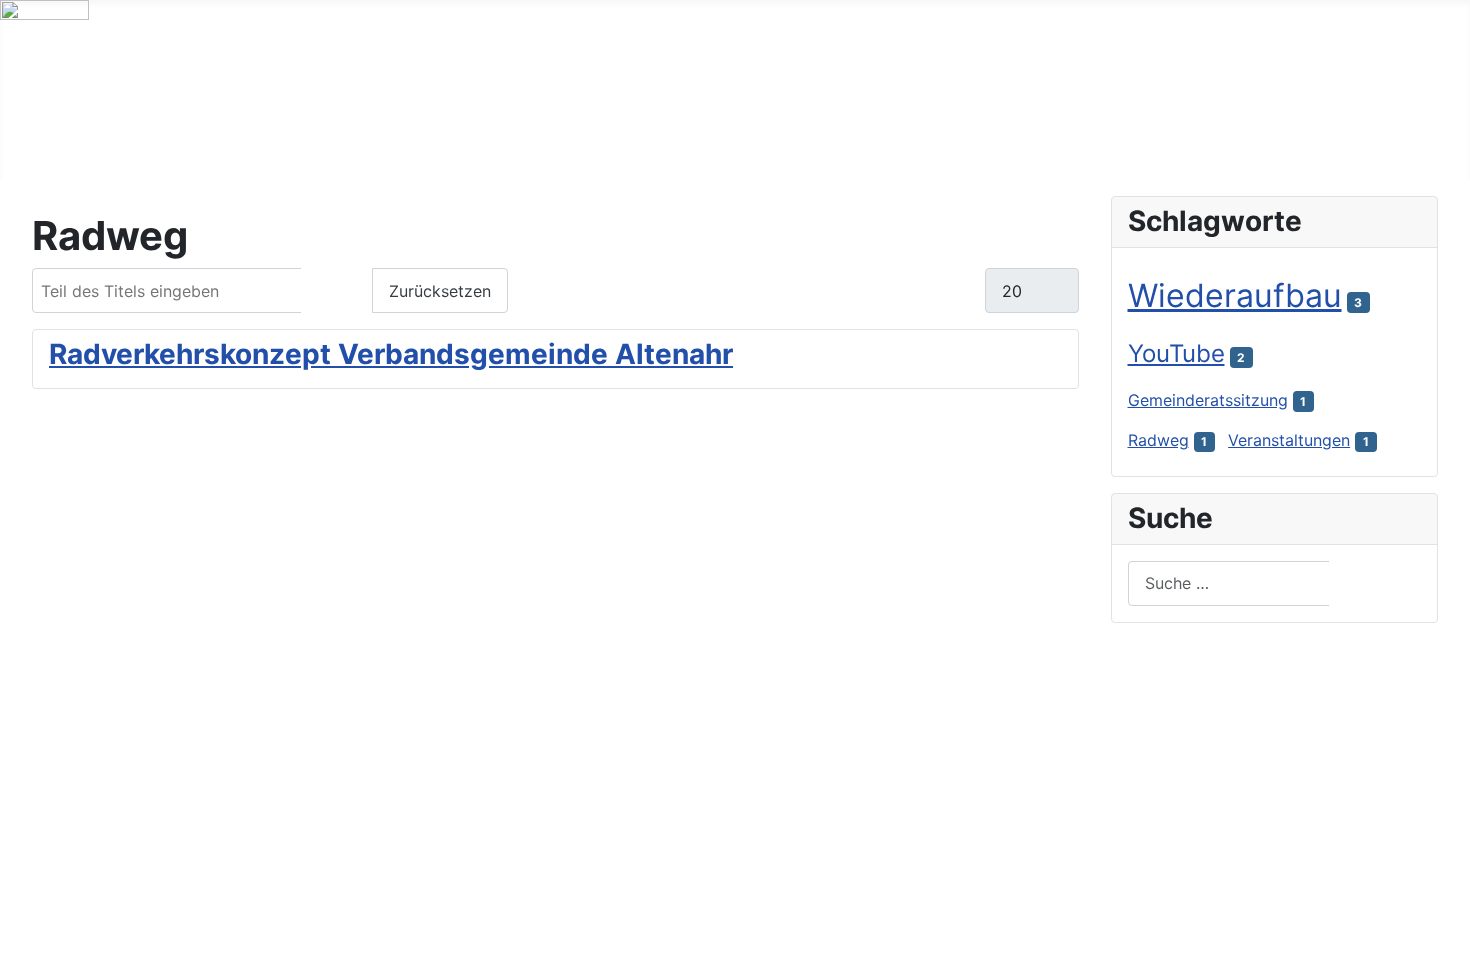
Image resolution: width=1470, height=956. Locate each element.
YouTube (1176, 353)
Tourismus (391, 141)
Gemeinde (256, 141)
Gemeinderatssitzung (1208, 400)
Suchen (1376, 583)
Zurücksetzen (440, 291)
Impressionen (653, 141)
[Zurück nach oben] (1445, 931)
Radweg (1158, 440)
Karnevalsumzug (541, 893)
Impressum (174, 893)
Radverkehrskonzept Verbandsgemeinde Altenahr (391, 354)
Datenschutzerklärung (346, 893)
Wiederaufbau (1235, 295)
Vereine (516, 141)
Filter (337, 291)
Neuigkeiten (115, 141)
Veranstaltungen (1289, 440)
